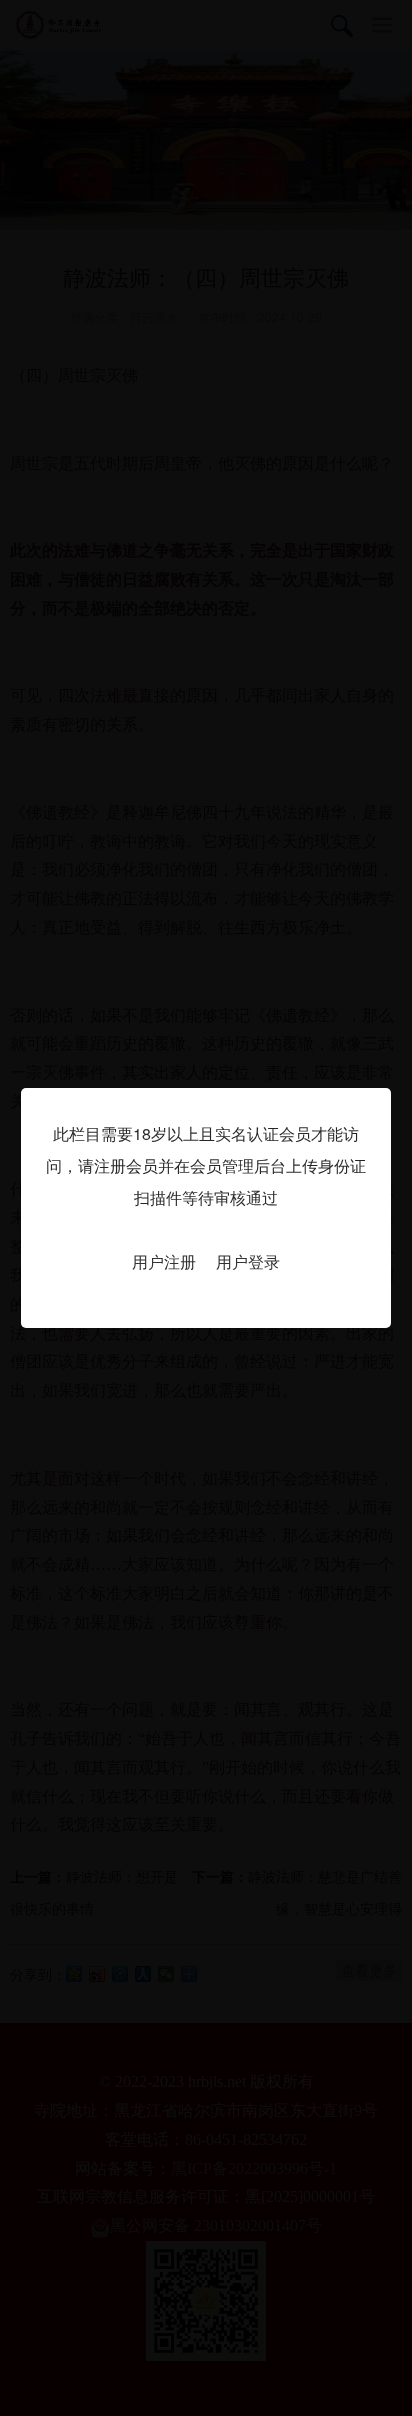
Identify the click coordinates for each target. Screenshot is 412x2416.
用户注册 (164, 1261)
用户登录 (248, 1261)
